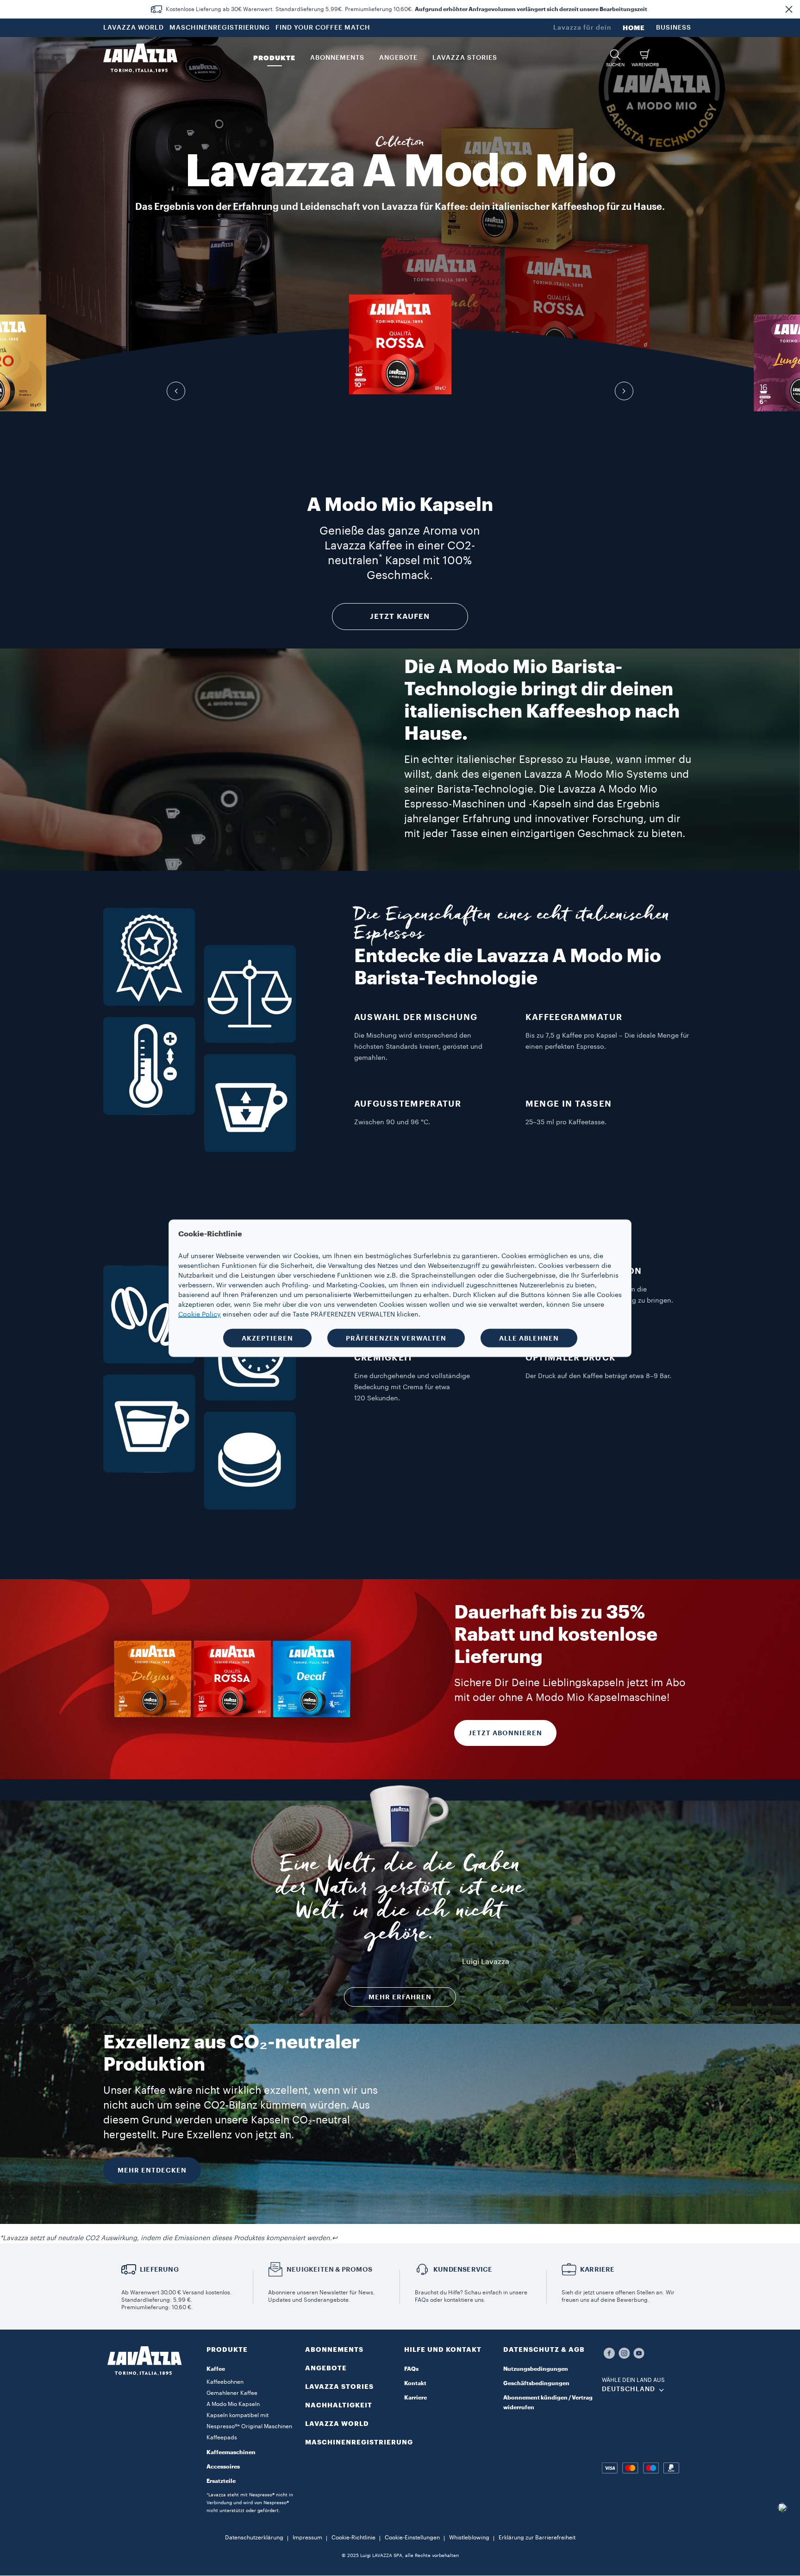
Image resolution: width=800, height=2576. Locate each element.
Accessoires (223, 2467)
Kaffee (216, 2369)
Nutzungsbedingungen (536, 2369)
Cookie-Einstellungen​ (412, 2538)
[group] (400, 344)
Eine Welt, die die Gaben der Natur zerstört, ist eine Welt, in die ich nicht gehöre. (400, 1902)
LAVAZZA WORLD (134, 28)
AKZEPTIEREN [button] (267, 1338)
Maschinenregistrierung (359, 2442)
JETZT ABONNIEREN (505, 1733)
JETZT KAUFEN (400, 617)
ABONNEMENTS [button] (337, 58)
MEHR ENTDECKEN (152, 2170)
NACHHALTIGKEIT (339, 2405)
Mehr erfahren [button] (400, 1997)
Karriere (416, 2398)
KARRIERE (597, 2269)
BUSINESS (674, 28)
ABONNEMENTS (334, 2349)
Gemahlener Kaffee (232, 2393)
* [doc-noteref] (381, 557)
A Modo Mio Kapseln (233, 2404)
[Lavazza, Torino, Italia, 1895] (140, 58)
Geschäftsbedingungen (536, 2383)
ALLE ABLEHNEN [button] (529, 1338)
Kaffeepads (222, 2437)
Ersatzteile (221, 2481)
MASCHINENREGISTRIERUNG (220, 28)
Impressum (307, 2538)
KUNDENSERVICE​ (463, 2269)
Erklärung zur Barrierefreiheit (537, 2538)
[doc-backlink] (335, 2238)
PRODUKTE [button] (274, 58)
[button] (789, 9)
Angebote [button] (398, 58)
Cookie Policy (200, 1314)
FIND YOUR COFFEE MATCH (323, 28)
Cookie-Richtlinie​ (353, 2538)
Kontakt (415, 2383)
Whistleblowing (469, 2538)
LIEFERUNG (159, 2269)
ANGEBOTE (326, 2368)
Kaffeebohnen (225, 2382)
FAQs (411, 2369)
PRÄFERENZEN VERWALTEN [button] (396, 1338)
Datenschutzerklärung (254, 2538)
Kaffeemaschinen (231, 2452)
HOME (634, 28)
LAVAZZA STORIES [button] (465, 58)
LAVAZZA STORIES (339, 2387)
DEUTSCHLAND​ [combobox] (628, 2389)
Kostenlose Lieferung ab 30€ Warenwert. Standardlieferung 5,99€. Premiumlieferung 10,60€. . (407, 9)
